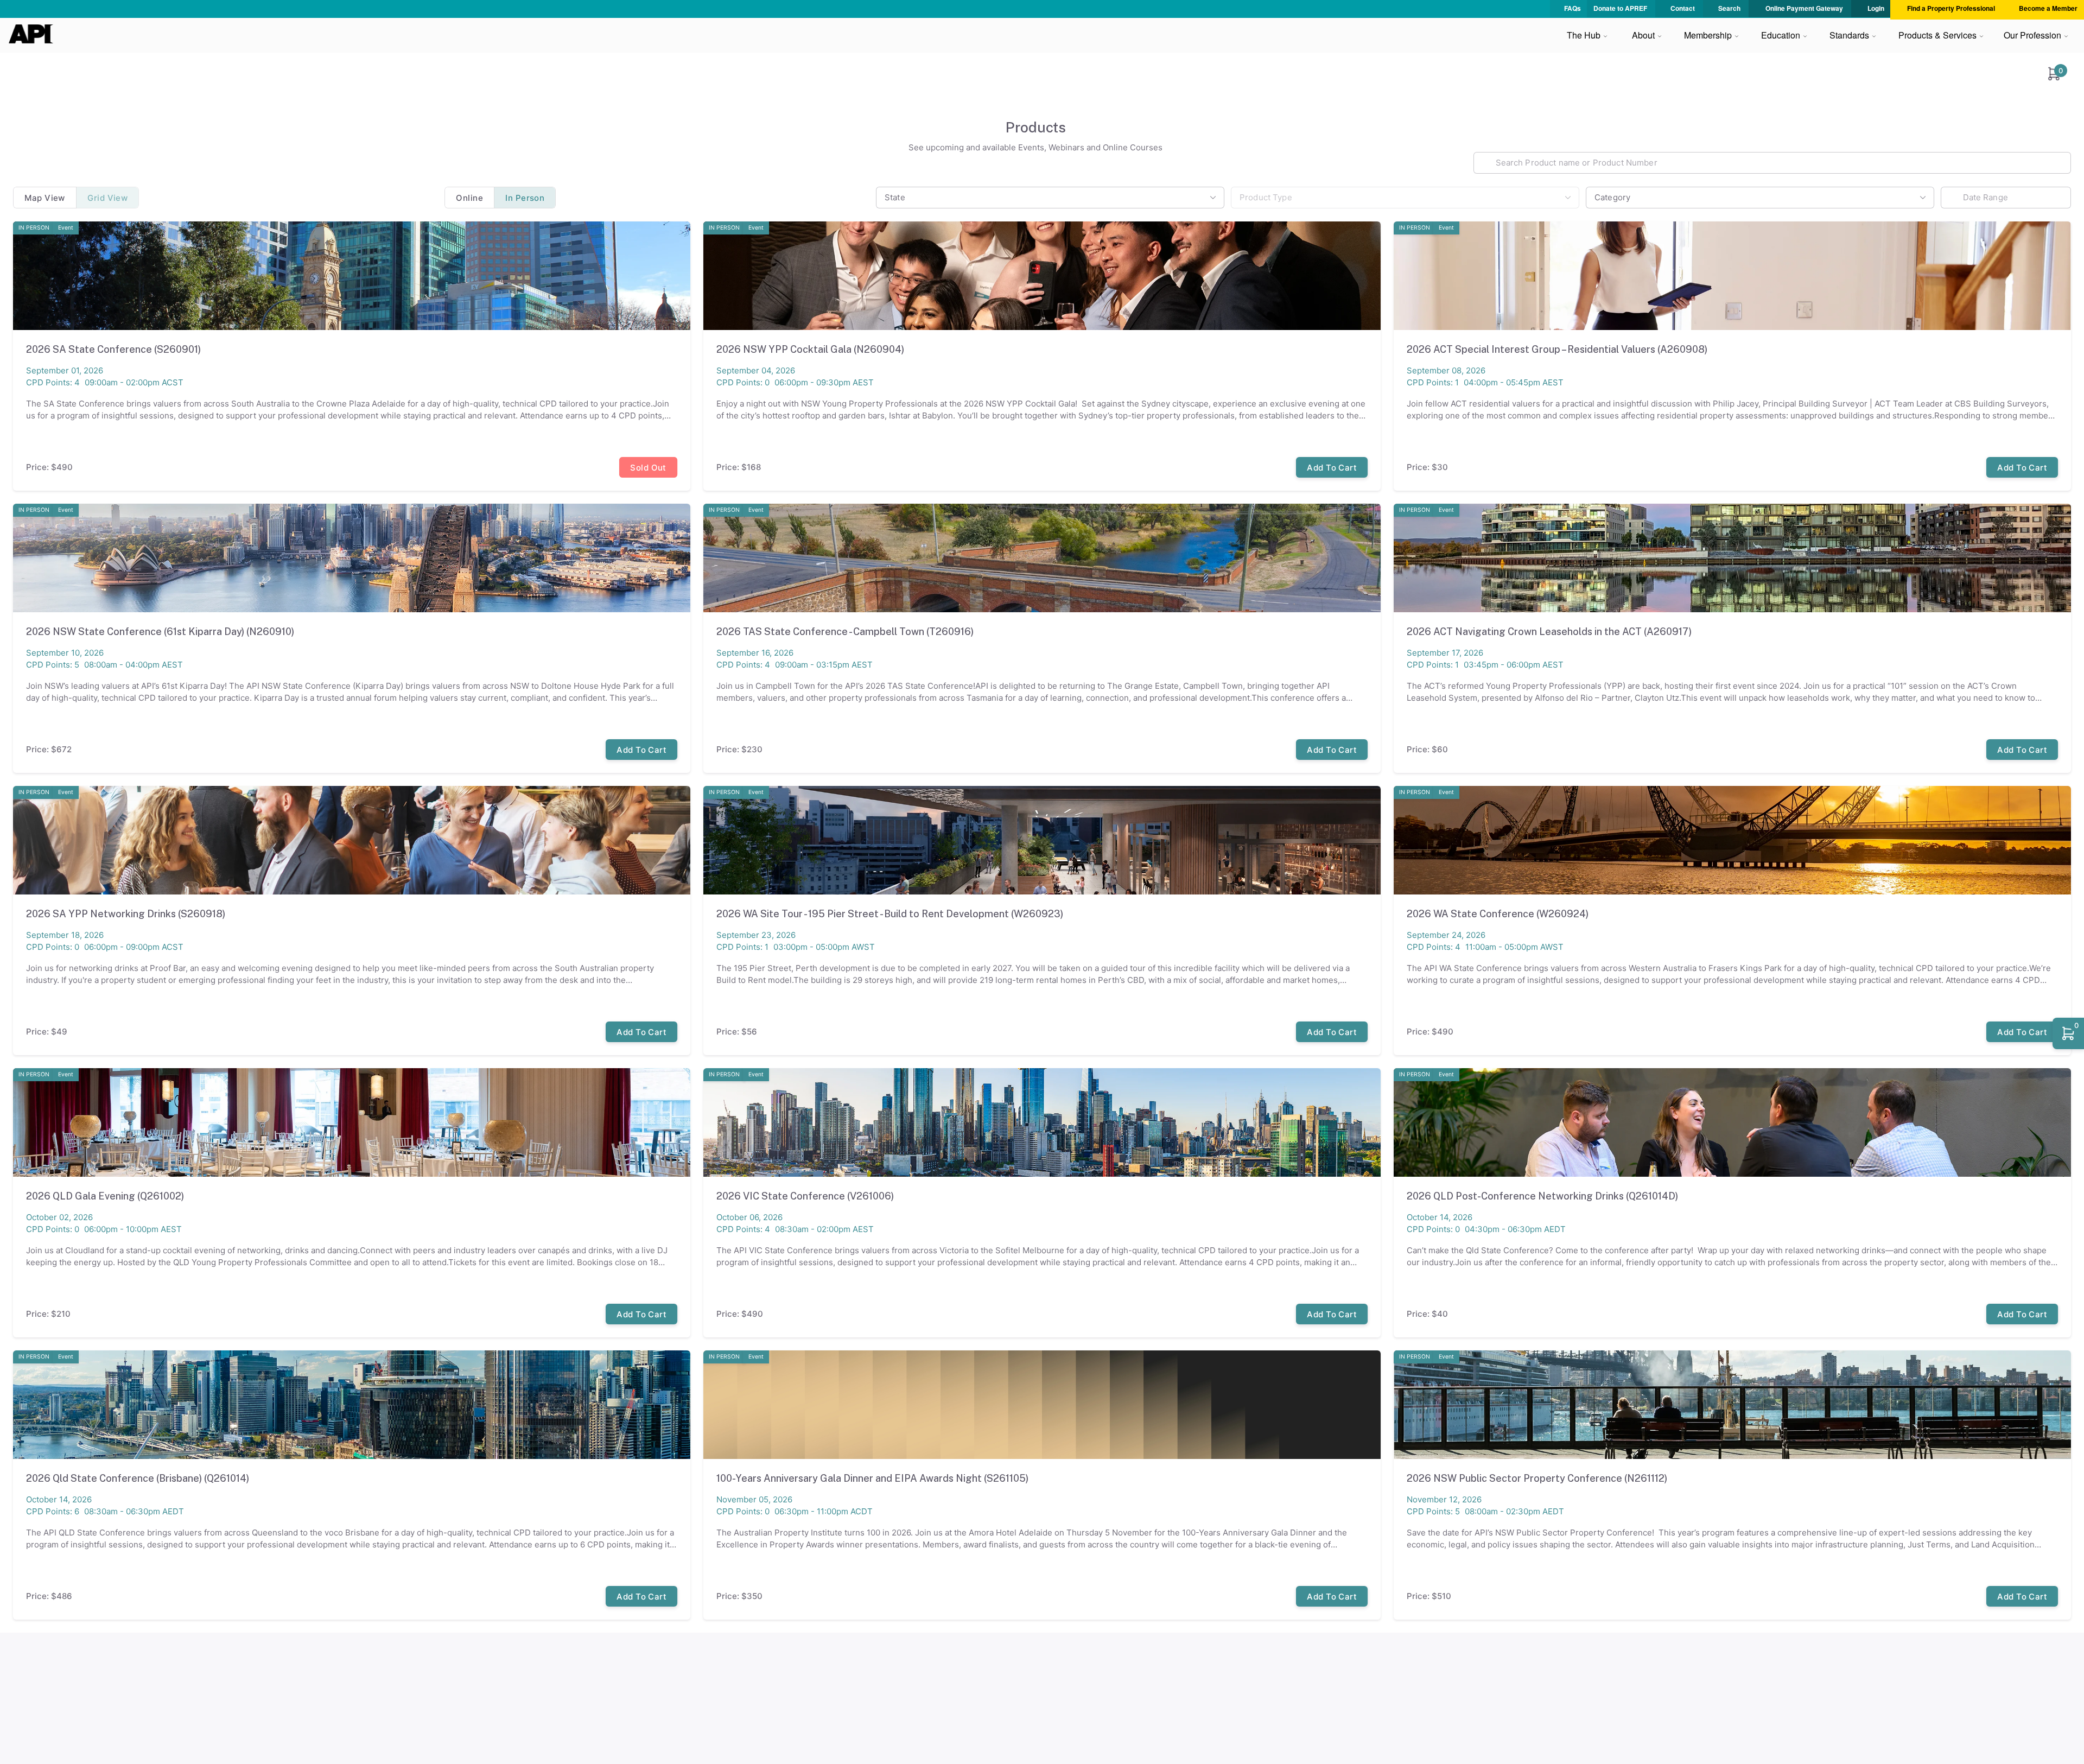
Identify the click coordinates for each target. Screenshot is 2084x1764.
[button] (2054, 74)
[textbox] (1772, 163)
